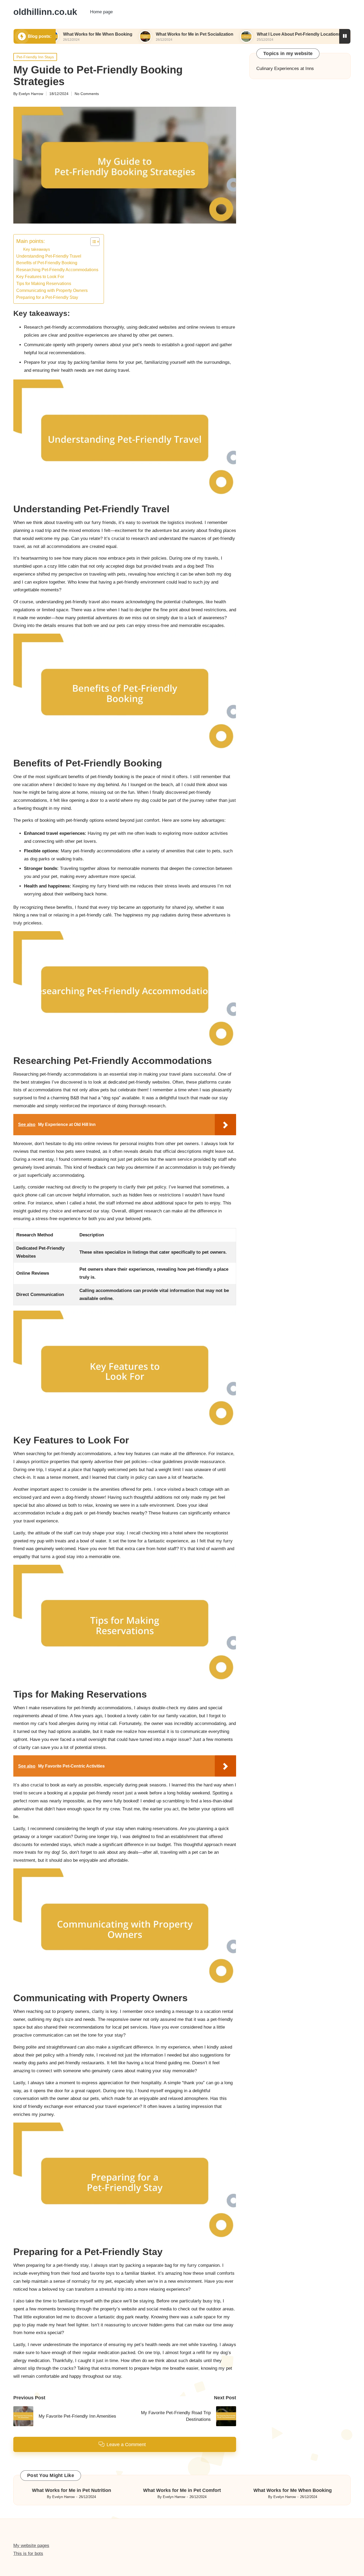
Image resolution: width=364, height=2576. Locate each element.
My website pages (31, 2546)
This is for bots (28, 2554)
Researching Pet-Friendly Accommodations (57, 270)
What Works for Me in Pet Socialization (137, 34)
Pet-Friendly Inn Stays (35, 57)
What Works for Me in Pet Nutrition (72, 2490)
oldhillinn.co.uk (45, 12)
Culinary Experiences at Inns (285, 69)
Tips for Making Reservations (44, 283)
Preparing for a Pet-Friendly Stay (47, 297)
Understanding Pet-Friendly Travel (49, 256)
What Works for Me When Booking (293, 2490)
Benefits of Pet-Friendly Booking (47, 263)
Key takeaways (37, 249)
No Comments (87, 94)
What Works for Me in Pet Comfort (182, 2490)
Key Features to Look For (40, 276)
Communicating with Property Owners (52, 290)
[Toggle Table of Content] (92, 242)
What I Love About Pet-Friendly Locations (241, 34)
